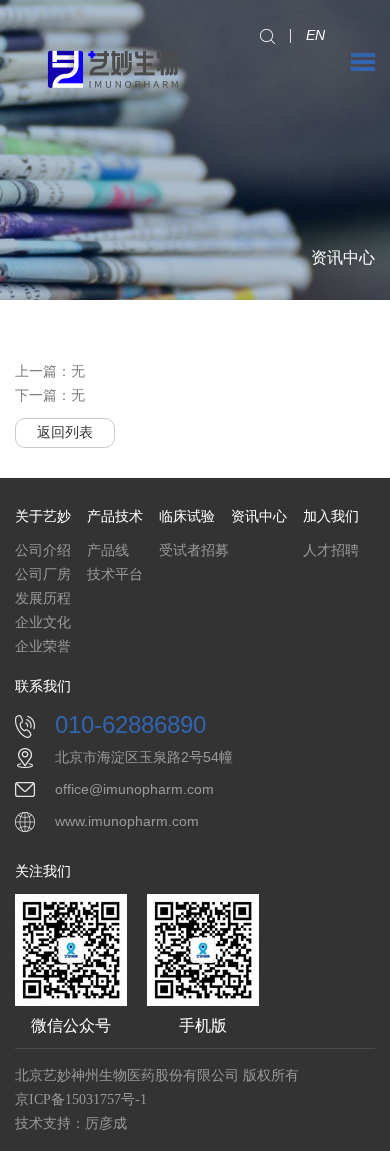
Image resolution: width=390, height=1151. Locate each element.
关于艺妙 (43, 516)
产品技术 (115, 516)
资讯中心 (259, 516)
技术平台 (115, 574)
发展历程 (43, 598)
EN (315, 35)
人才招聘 (331, 550)
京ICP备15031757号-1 (81, 1099)
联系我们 (43, 686)
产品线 (108, 550)
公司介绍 (43, 550)
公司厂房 (43, 574)
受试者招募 (194, 550)
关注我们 (43, 871)
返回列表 (65, 432)
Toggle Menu (363, 62)
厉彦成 (106, 1123)
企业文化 (43, 622)
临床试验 (187, 516)
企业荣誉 (43, 646)
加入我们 (331, 516)
